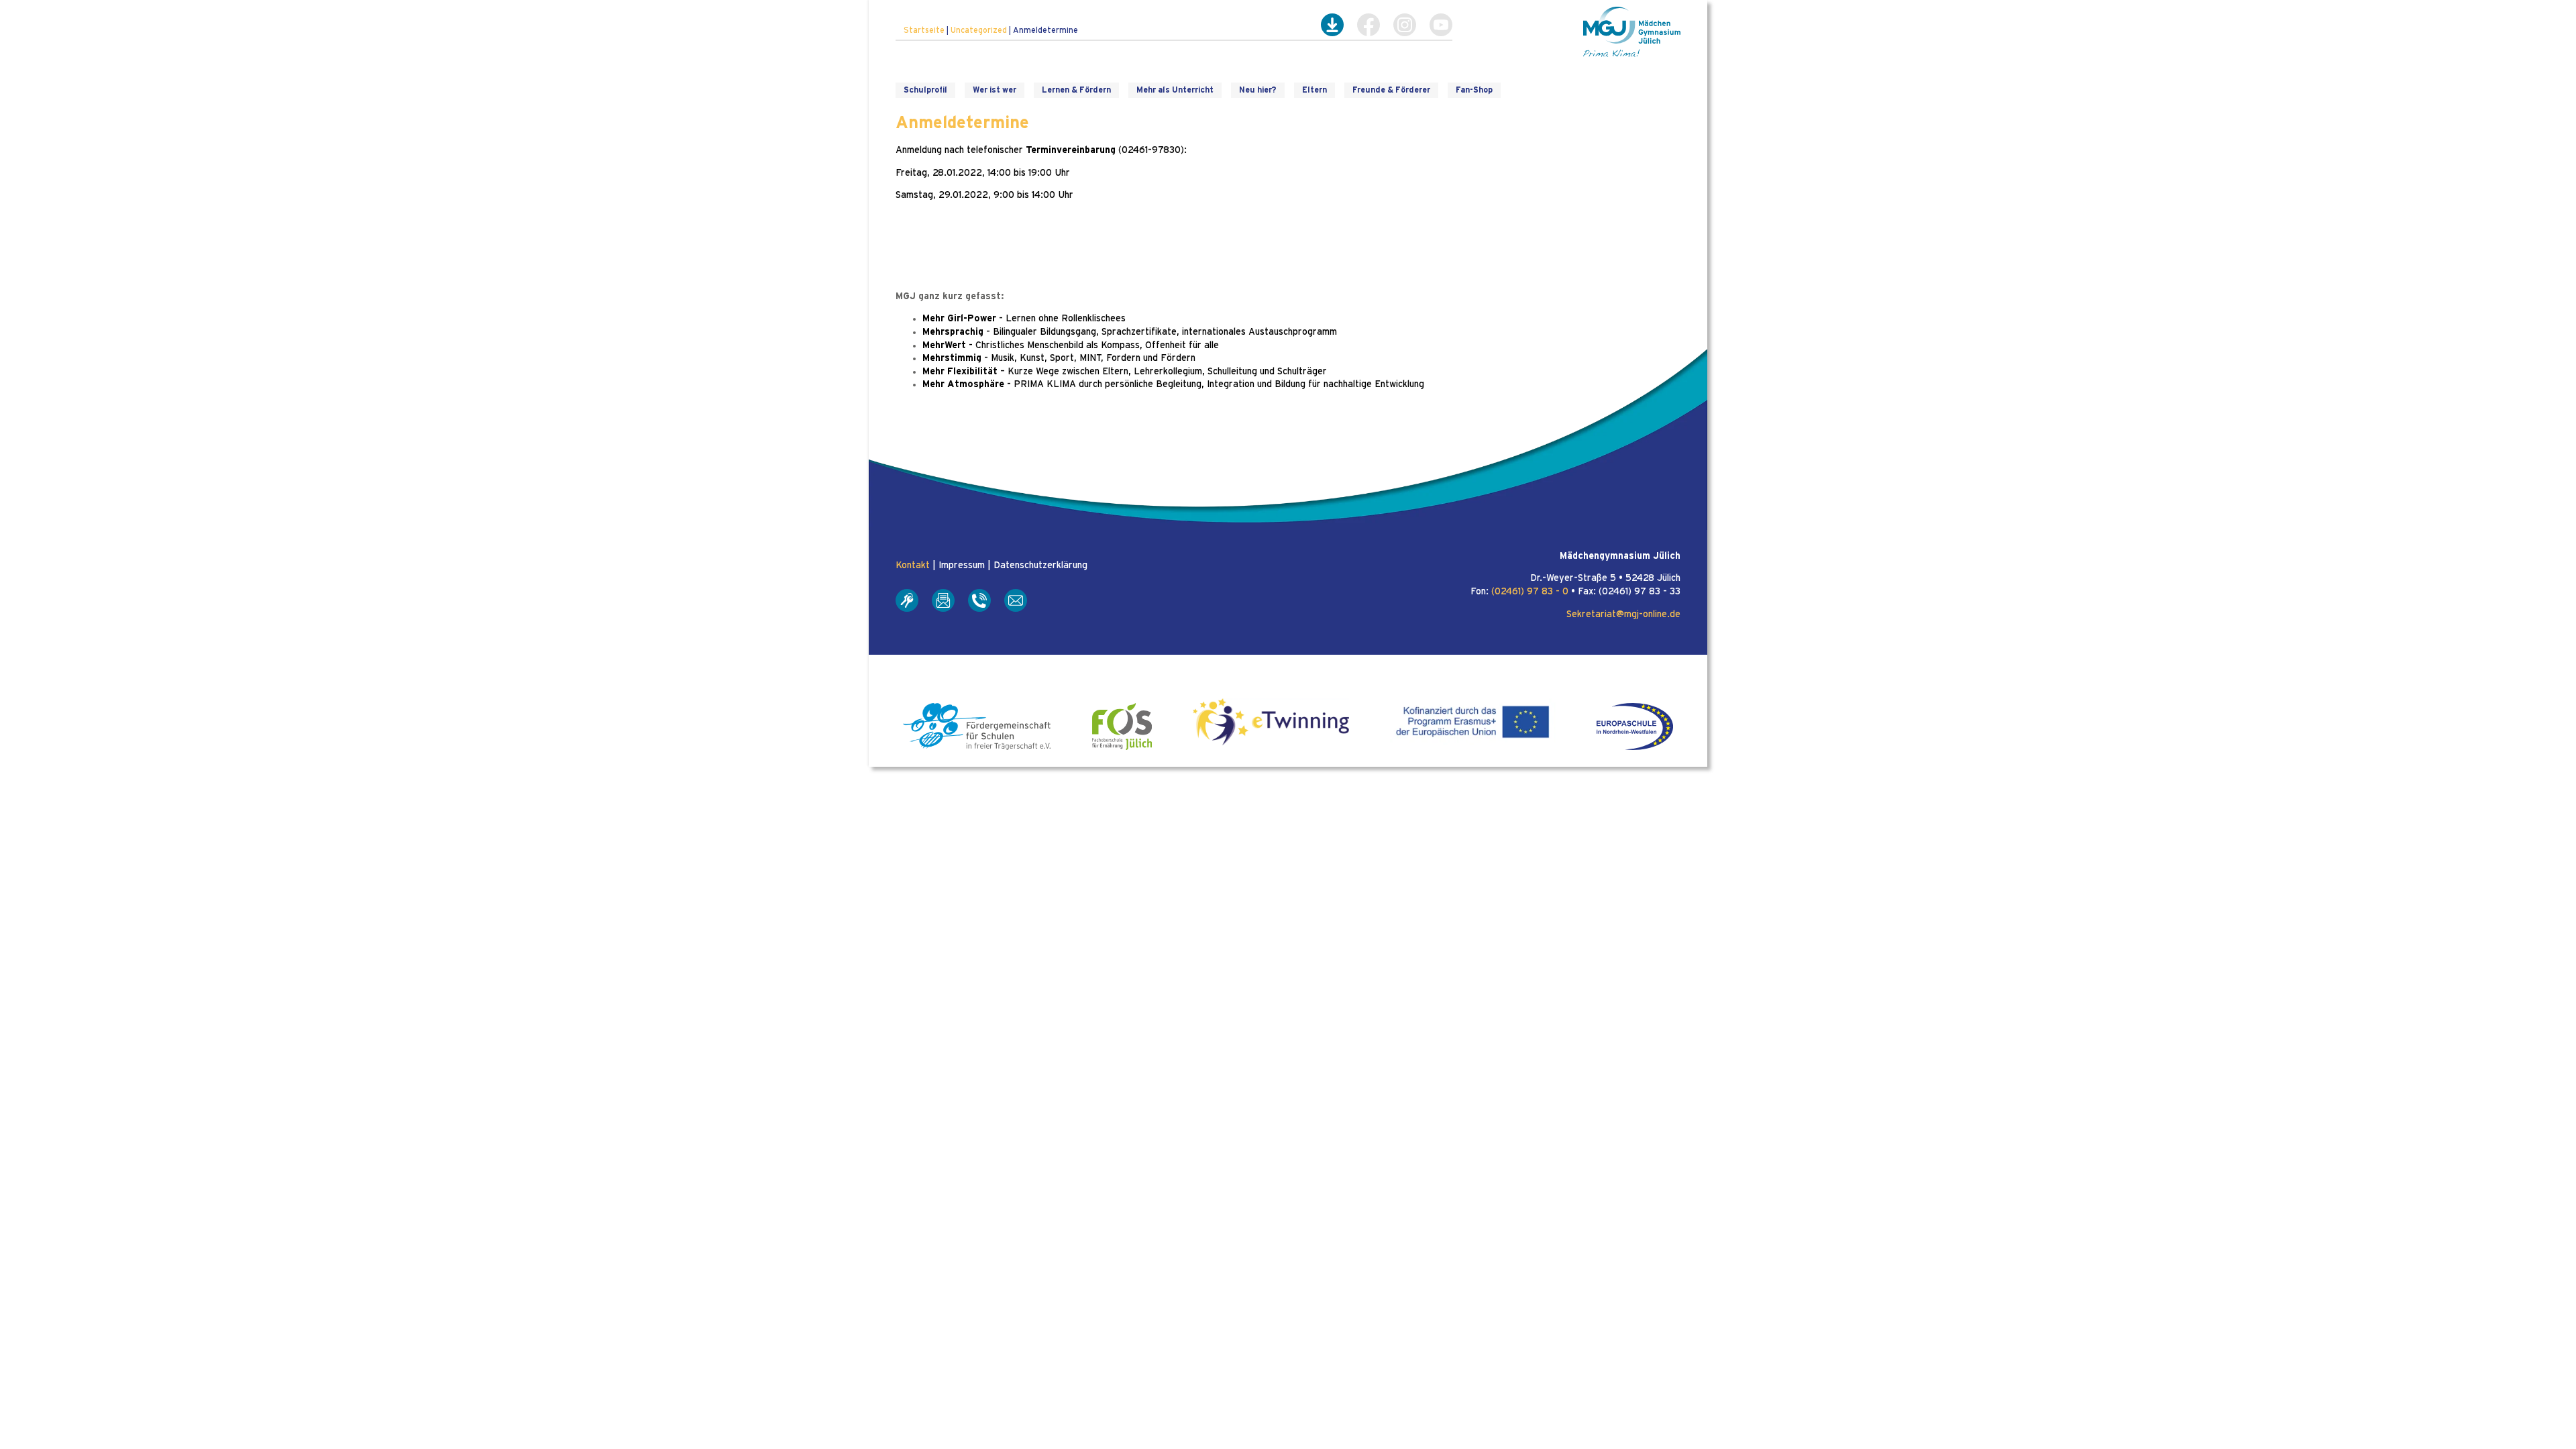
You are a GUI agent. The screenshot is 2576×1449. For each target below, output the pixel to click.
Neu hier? (1258, 90)
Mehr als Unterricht (1175, 90)
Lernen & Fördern (1076, 90)
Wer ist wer (995, 90)
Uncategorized (979, 30)
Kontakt (913, 566)
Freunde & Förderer (1391, 90)
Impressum (962, 566)
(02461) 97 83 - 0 (1530, 592)
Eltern (1314, 90)
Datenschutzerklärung (1040, 566)
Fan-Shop (1474, 90)
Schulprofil (925, 90)
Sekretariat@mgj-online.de (1623, 614)
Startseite (924, 30)
